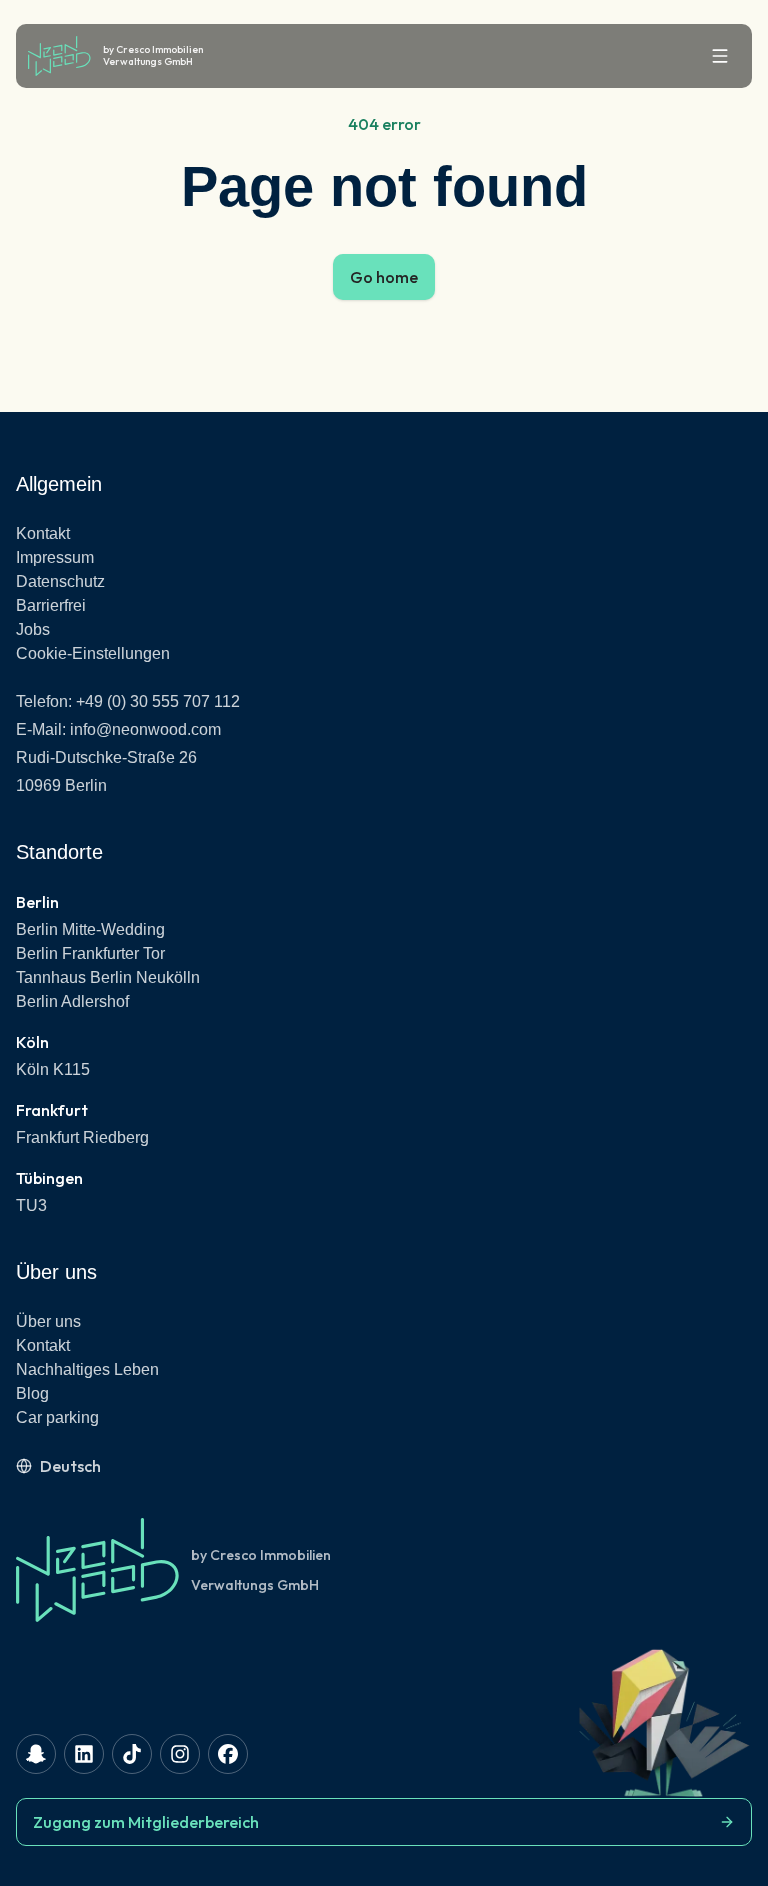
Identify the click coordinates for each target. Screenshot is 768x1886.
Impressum (55, 557)
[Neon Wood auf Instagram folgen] (180, 1754)
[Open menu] (720, 56)
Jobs (33, 629)
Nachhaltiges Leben (87, 1369)
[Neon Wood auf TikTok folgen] (132, 1754)
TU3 (31, 1205)
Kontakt (43, 533)
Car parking (57, 1417)
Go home (384, 277)
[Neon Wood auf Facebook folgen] (228, 1754)
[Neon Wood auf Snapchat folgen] (36, 1754)
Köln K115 (53, 1069)
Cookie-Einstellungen (93, 653)
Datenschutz (60, 581)
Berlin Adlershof (72, 1001)
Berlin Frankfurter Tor (90, 953)
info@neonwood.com (145, 729)
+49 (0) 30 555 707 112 (158, 701)
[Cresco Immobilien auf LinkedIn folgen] (84, 1754)
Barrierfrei (51, 605)
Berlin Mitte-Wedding (90, 929)
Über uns (48, 1321)
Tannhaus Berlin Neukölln (108, 977)
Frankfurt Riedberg (82, 1137)
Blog (32, 1393)
